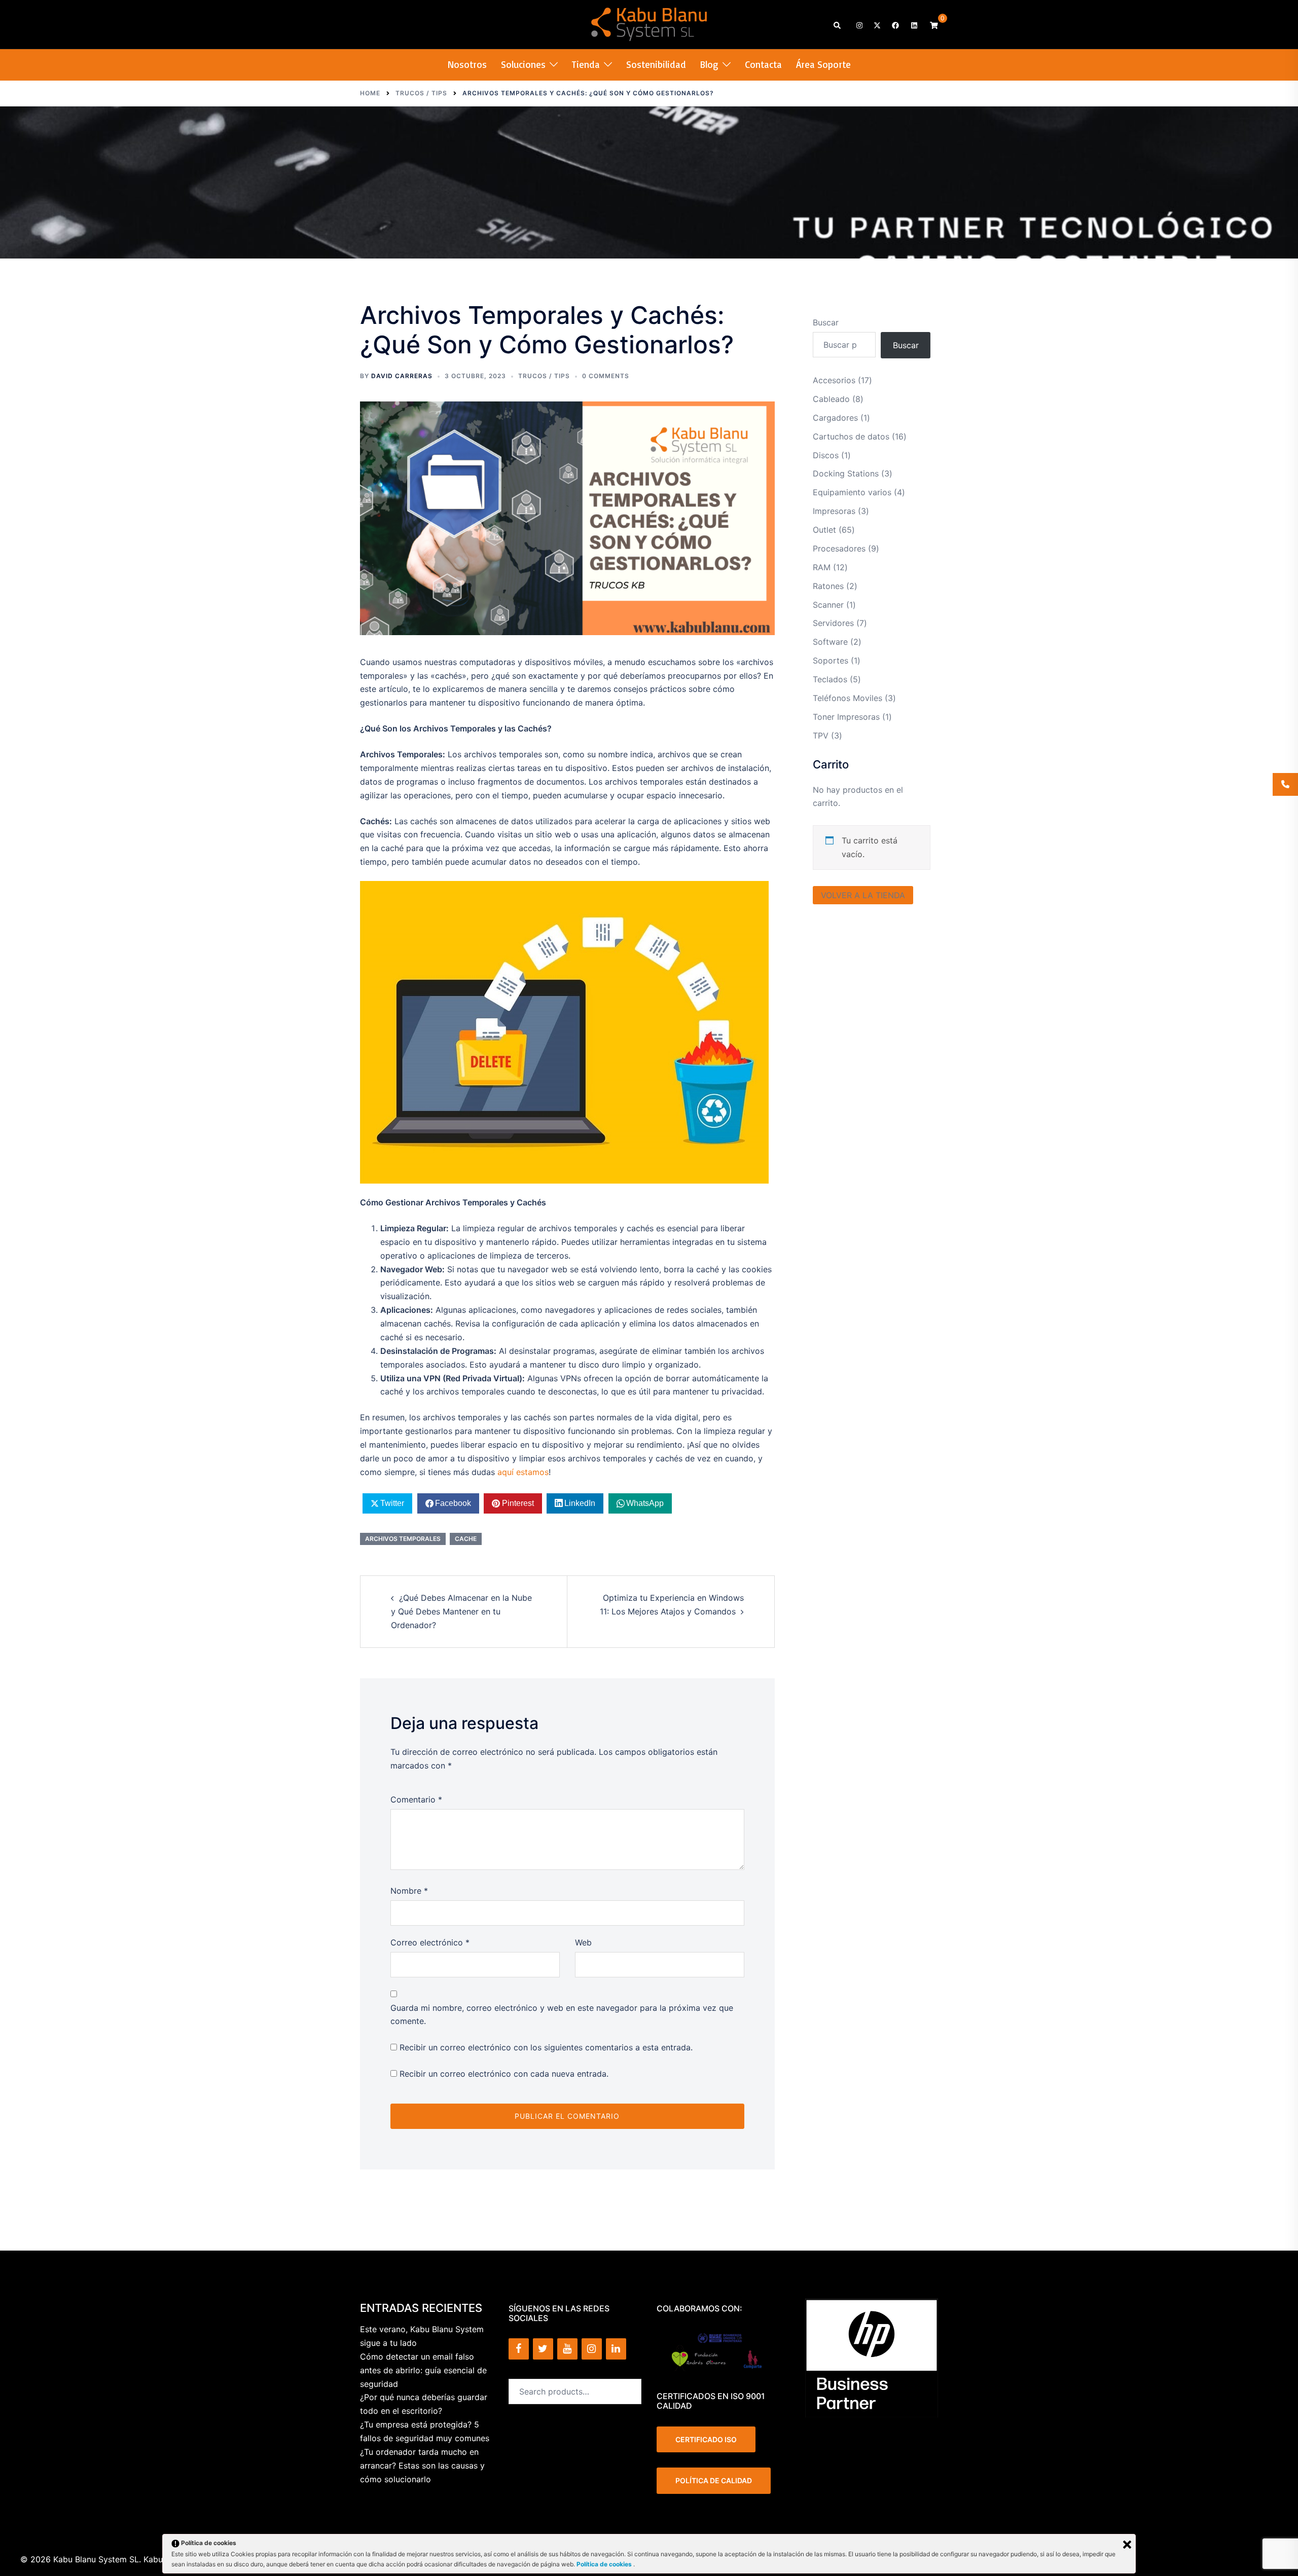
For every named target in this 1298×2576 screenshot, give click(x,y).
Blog (709, 64)
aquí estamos (523, 1472)
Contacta (763, 64)
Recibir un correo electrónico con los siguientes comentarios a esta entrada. (546, 2047)
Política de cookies (605, 2564)
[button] (838, 25)
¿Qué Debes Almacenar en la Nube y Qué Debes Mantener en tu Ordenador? (461, 1611)
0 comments (606, 376)
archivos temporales (403, 1539)
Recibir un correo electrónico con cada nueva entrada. (504, 2074)
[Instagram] (592, 2349)
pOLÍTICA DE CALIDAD (714, 2480)
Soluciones (523, 64)
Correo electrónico (430, 1942)
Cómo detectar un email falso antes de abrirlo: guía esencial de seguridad (423, 2370)
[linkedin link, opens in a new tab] (913, 25)
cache (466, 1539)
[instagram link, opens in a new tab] (858, 25)
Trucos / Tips (544, 376)
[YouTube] (567, 2349)
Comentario (416, 1799)
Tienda (586, 64)
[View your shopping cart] (934, 25)
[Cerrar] (1127, 2545)
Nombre (409, 1891)
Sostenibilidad (656, 64)
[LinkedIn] (616, 2349)
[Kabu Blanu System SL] (649, 23)
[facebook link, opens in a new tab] (895, 25)
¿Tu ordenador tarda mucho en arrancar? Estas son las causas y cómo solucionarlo (422, 2465)
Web (583, 1942)
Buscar (826, 322)
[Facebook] (519, 2349)
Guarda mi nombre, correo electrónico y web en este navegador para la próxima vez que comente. (562, 2015)
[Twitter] (543, 2349)
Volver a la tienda (863, 895)
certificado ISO (706, 2439)
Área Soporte (823, 64)
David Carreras (402, 376)
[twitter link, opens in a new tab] (877, 25)
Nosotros (467, 64)
